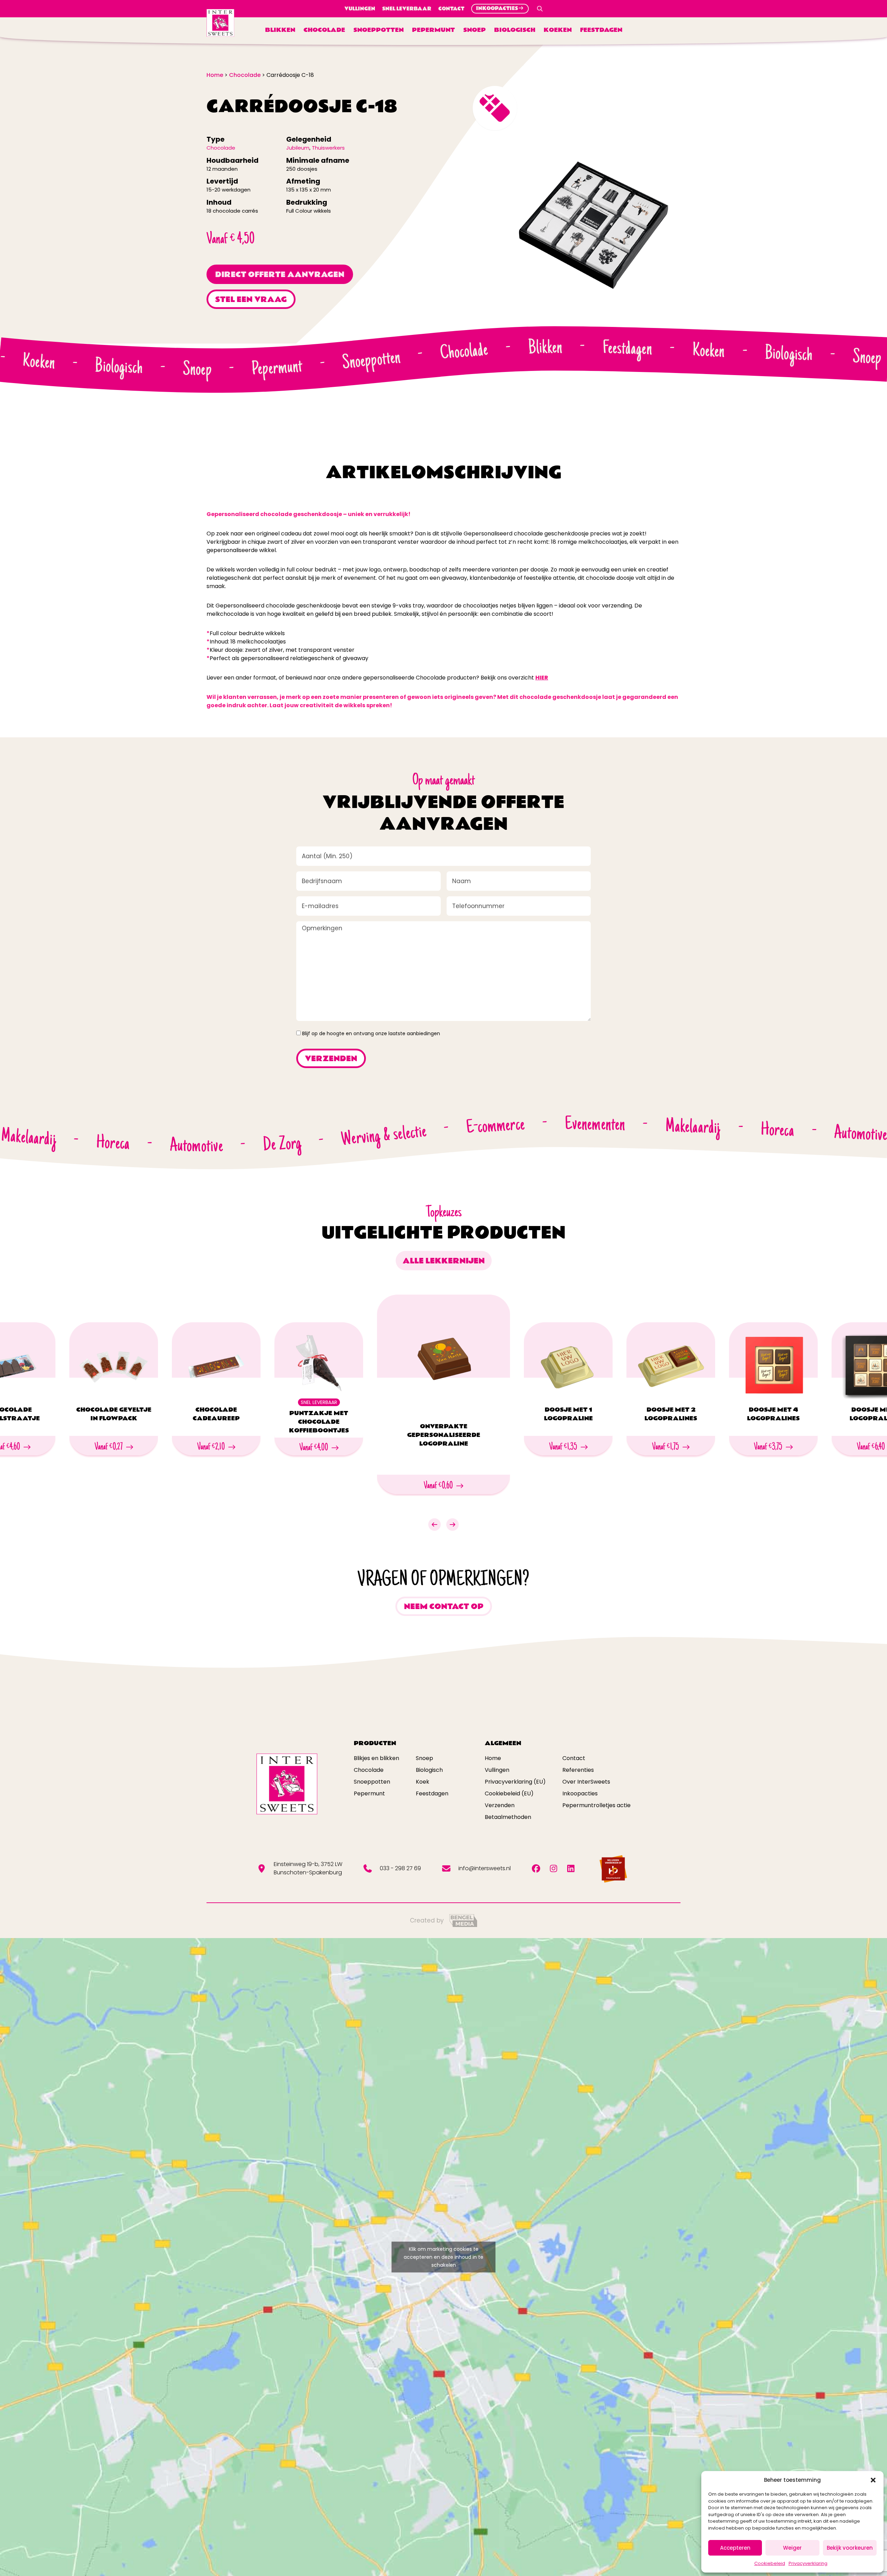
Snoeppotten (379, 30)
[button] (873, 2480)
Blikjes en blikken (376, 1758)
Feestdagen (601, 30)
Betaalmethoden (508, 1817)
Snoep (475, 30)
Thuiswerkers (328, 148)
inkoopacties (497, 8)
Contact (451, 9)
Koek (423, 1782)
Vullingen (360, 9)
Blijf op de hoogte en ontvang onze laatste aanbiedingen (371, 1033)
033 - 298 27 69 (400, 1868)
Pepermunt (433, 30)
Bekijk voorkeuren (850, 2548)
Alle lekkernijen (444, 1261)
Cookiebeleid (770, 2563)
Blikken (280, 30)
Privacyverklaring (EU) (515, 1782)
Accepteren (735, 2548)
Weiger (792, 2548)
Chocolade (324, 30)
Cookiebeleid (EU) (509, 1793)
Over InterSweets (586, 1782)
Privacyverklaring (808, 2563)
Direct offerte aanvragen (280, 275)
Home (493, 1758)
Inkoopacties (580, 1793)
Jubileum (298, 148)
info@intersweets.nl (485, 1868)
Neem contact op (444, 1607)
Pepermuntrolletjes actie (596, 1805)
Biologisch (515, 30)
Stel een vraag (251, 300)
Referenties (578, 1770)
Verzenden (500, 1805)
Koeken (558, 30)
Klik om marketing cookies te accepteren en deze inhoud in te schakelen (443, 2257)
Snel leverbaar (407, 9)
